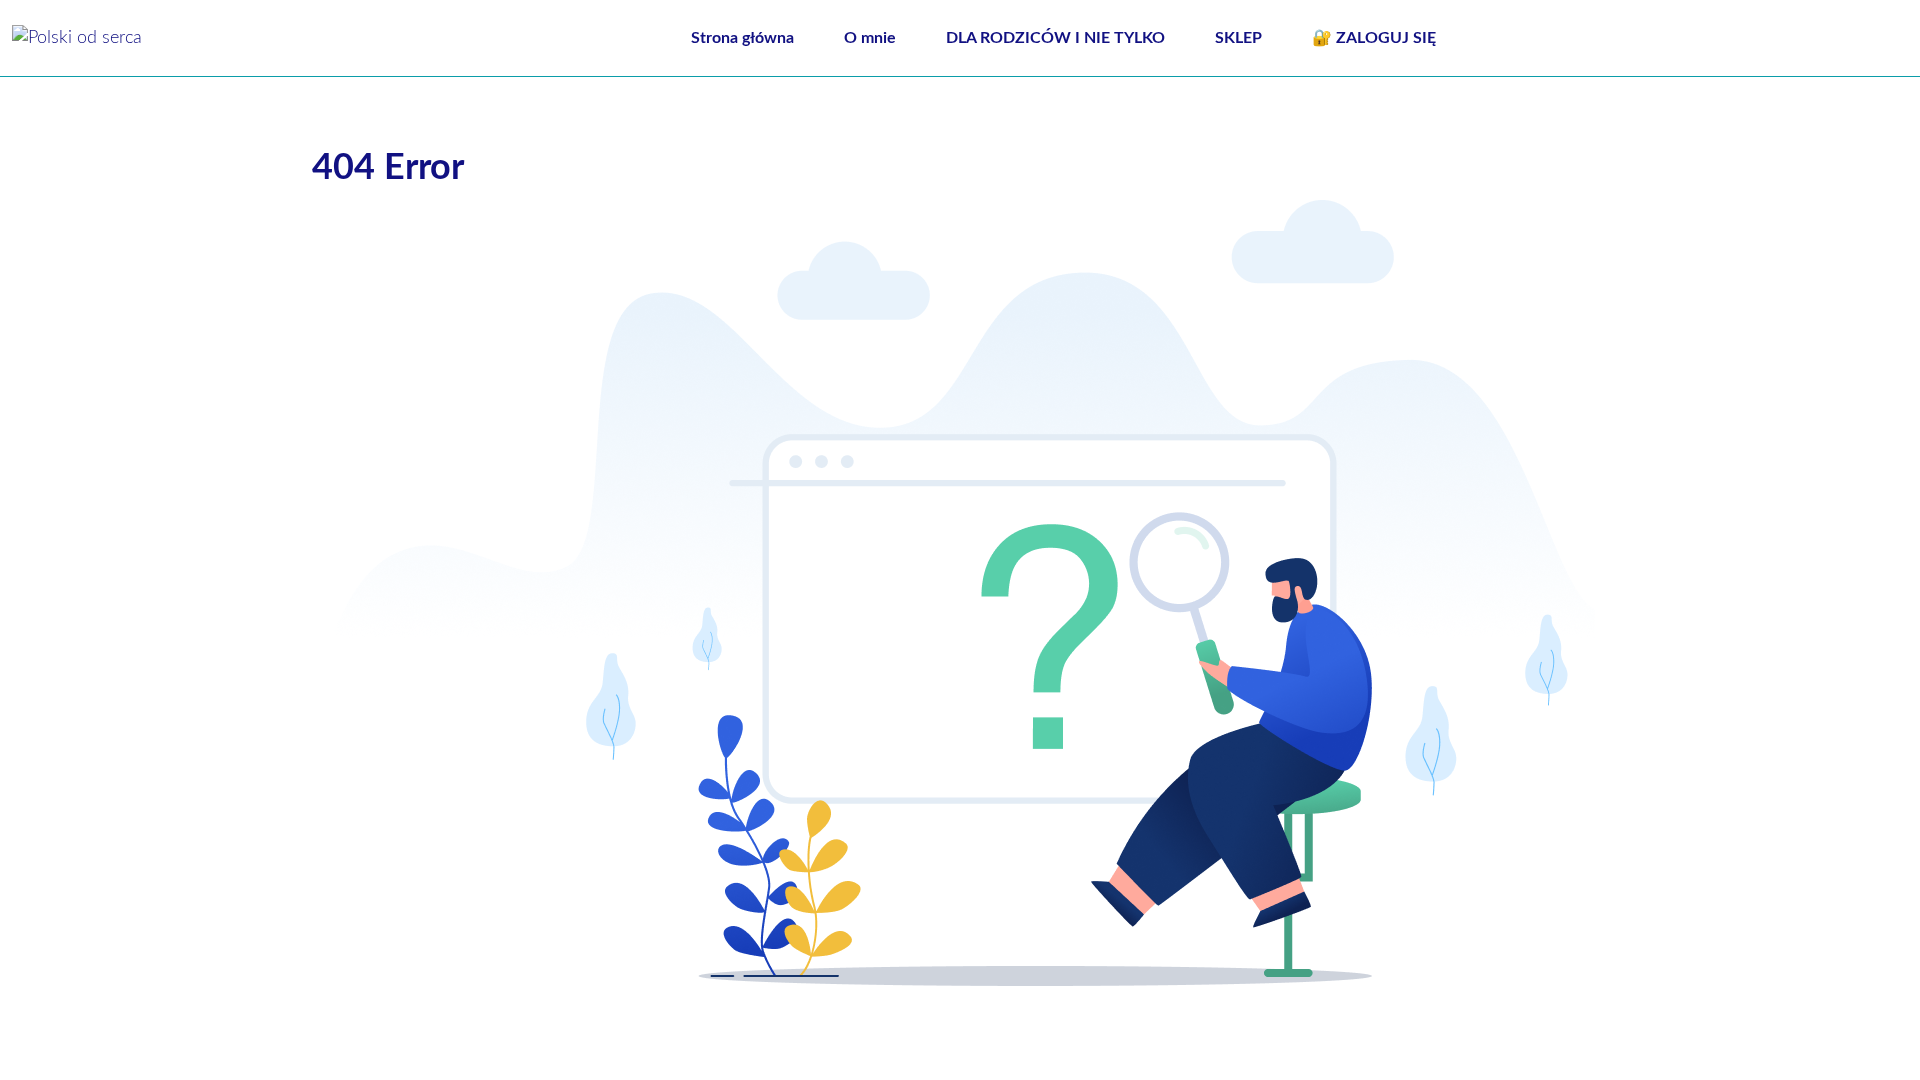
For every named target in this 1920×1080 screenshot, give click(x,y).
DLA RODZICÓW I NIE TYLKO (1055, 38)
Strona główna (742, 38)
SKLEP (1238, 38)
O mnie (870, 38)
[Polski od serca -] (77, 37)
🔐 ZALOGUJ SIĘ (1374, 38)
